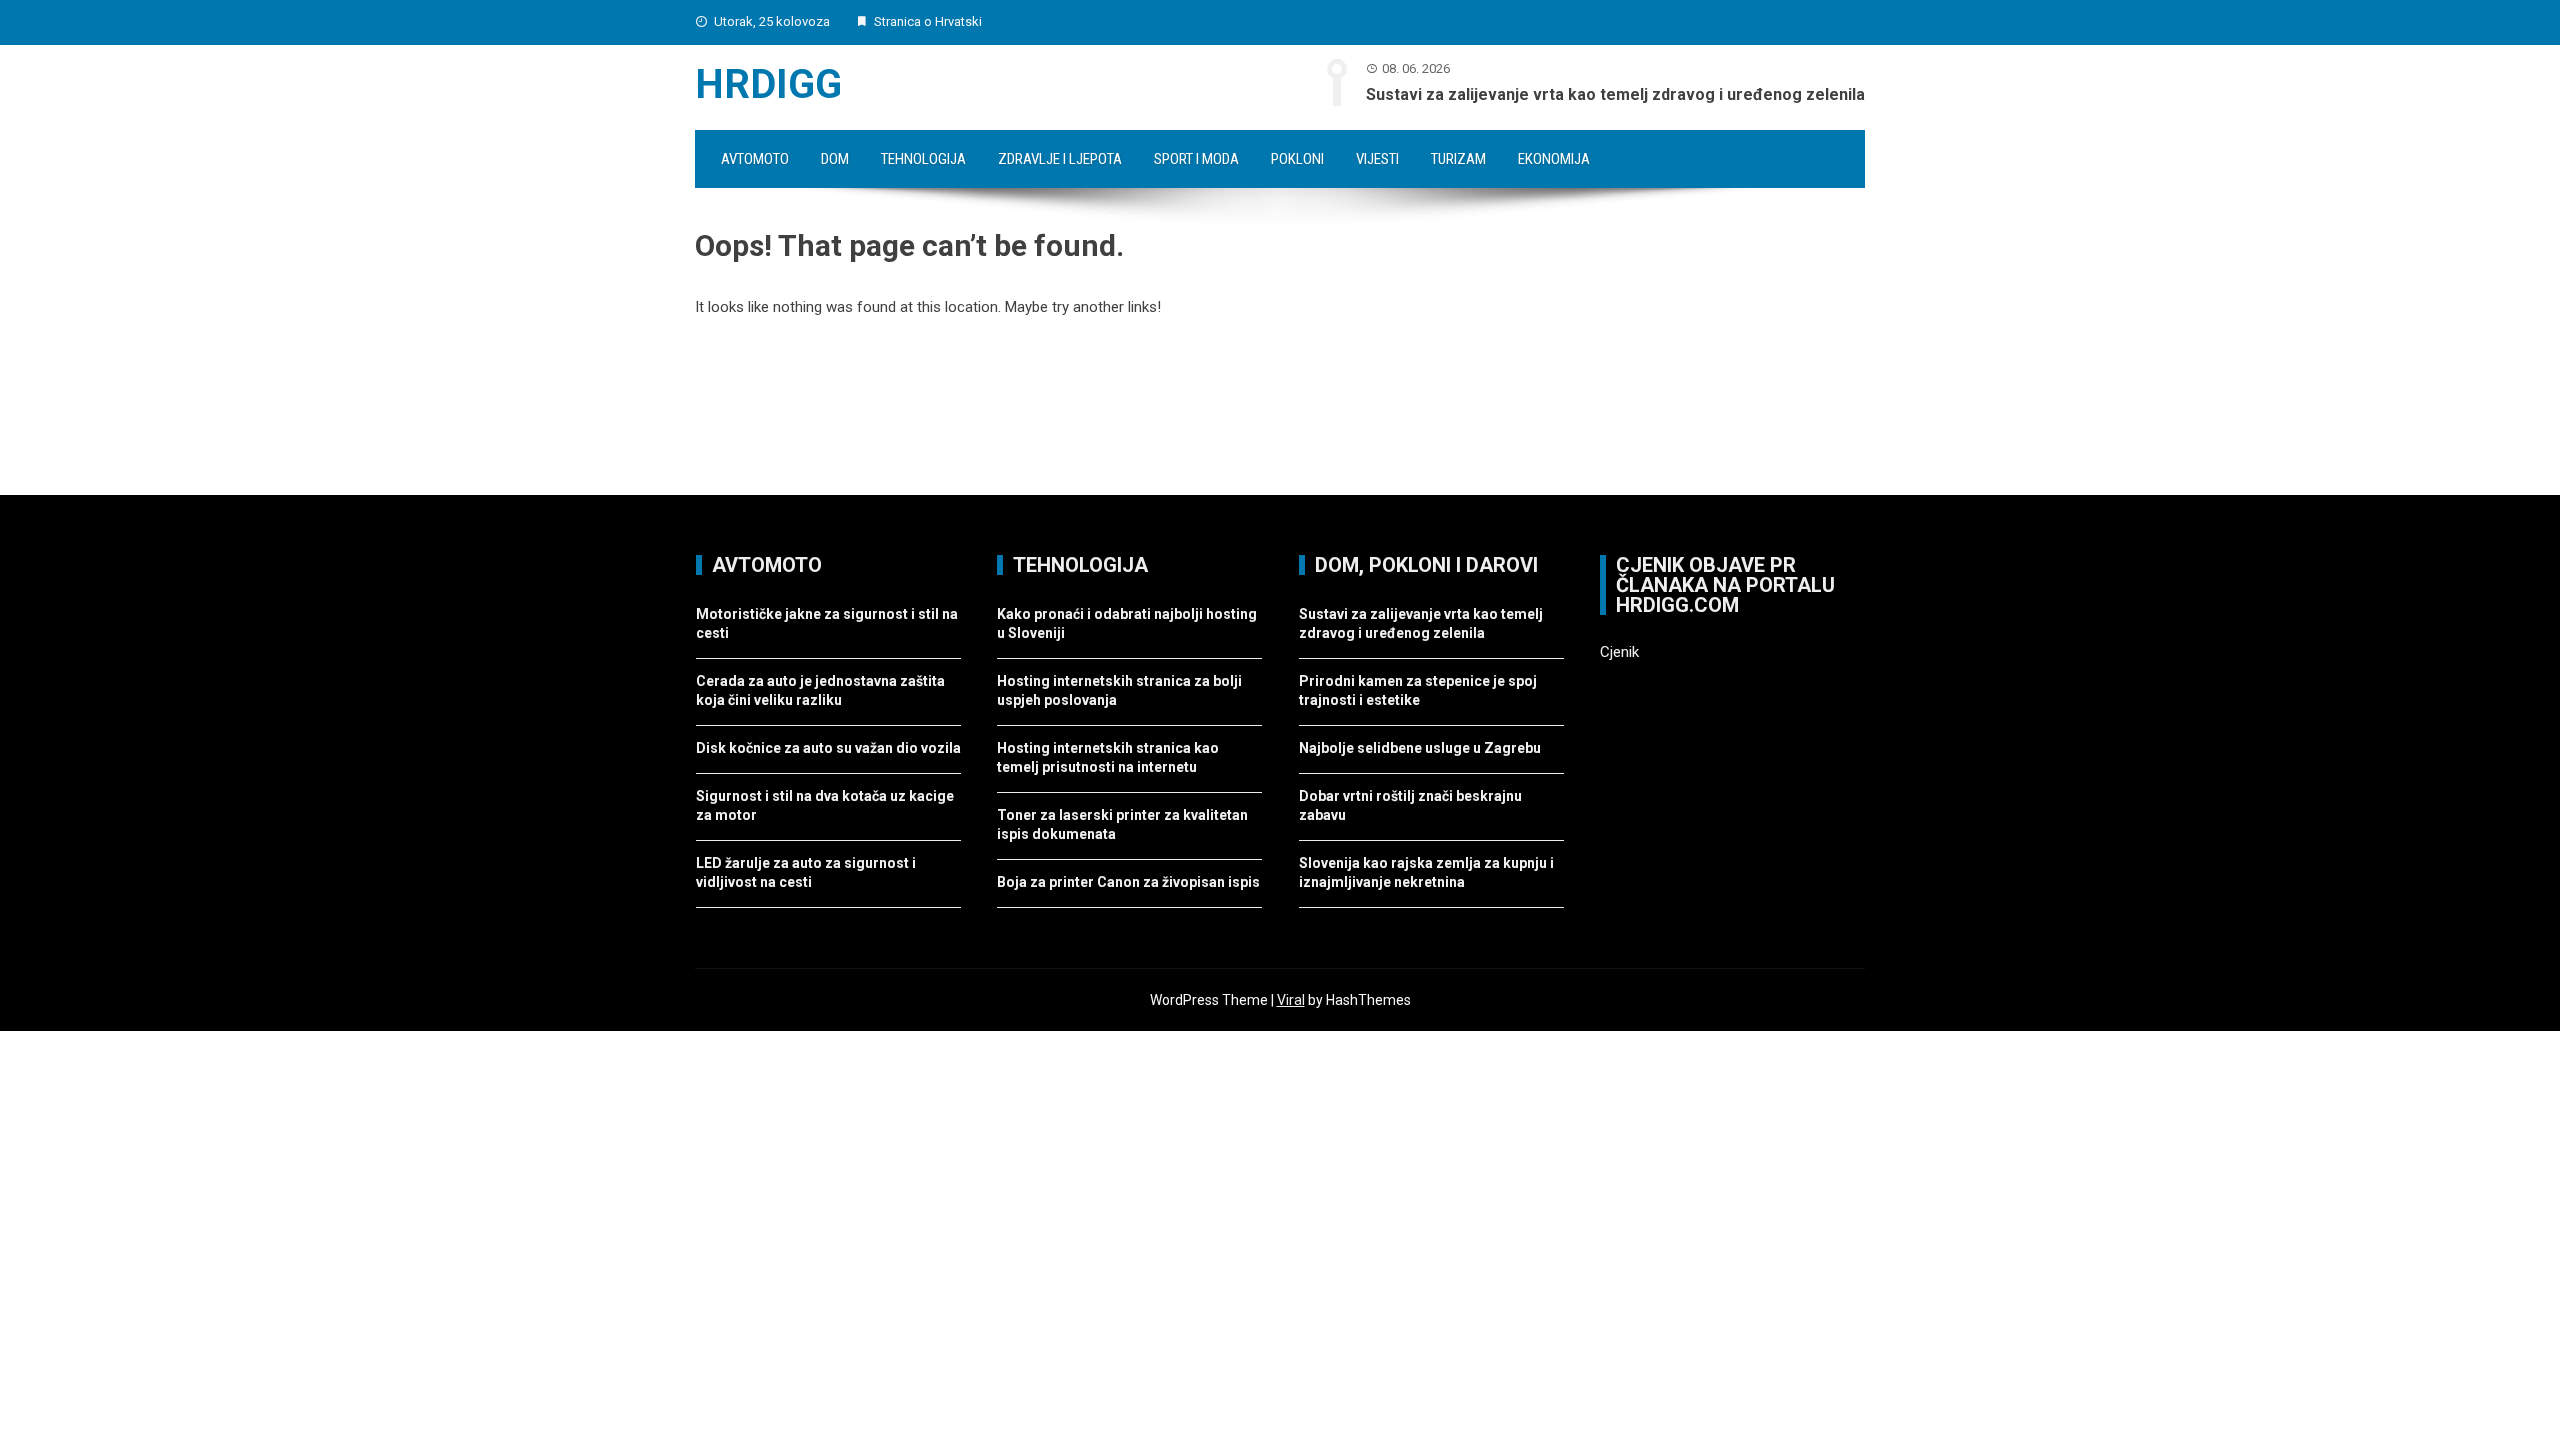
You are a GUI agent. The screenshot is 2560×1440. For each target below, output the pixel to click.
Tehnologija (923, 159)
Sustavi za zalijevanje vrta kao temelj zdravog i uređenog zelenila (1615, 94)
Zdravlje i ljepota (1060, 159)
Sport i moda (1196, 159)
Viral (1291, 1000)
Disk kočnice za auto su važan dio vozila (828, 748)
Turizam (1458, 159)
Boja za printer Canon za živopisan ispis (1128, 882)
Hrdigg (768, 84)
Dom (835, 159)
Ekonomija (1554, 159)
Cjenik (1619, 652)
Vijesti (1377, 159)
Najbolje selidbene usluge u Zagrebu (1420, 748)
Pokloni (1297, 159)
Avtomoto (755, 159)
